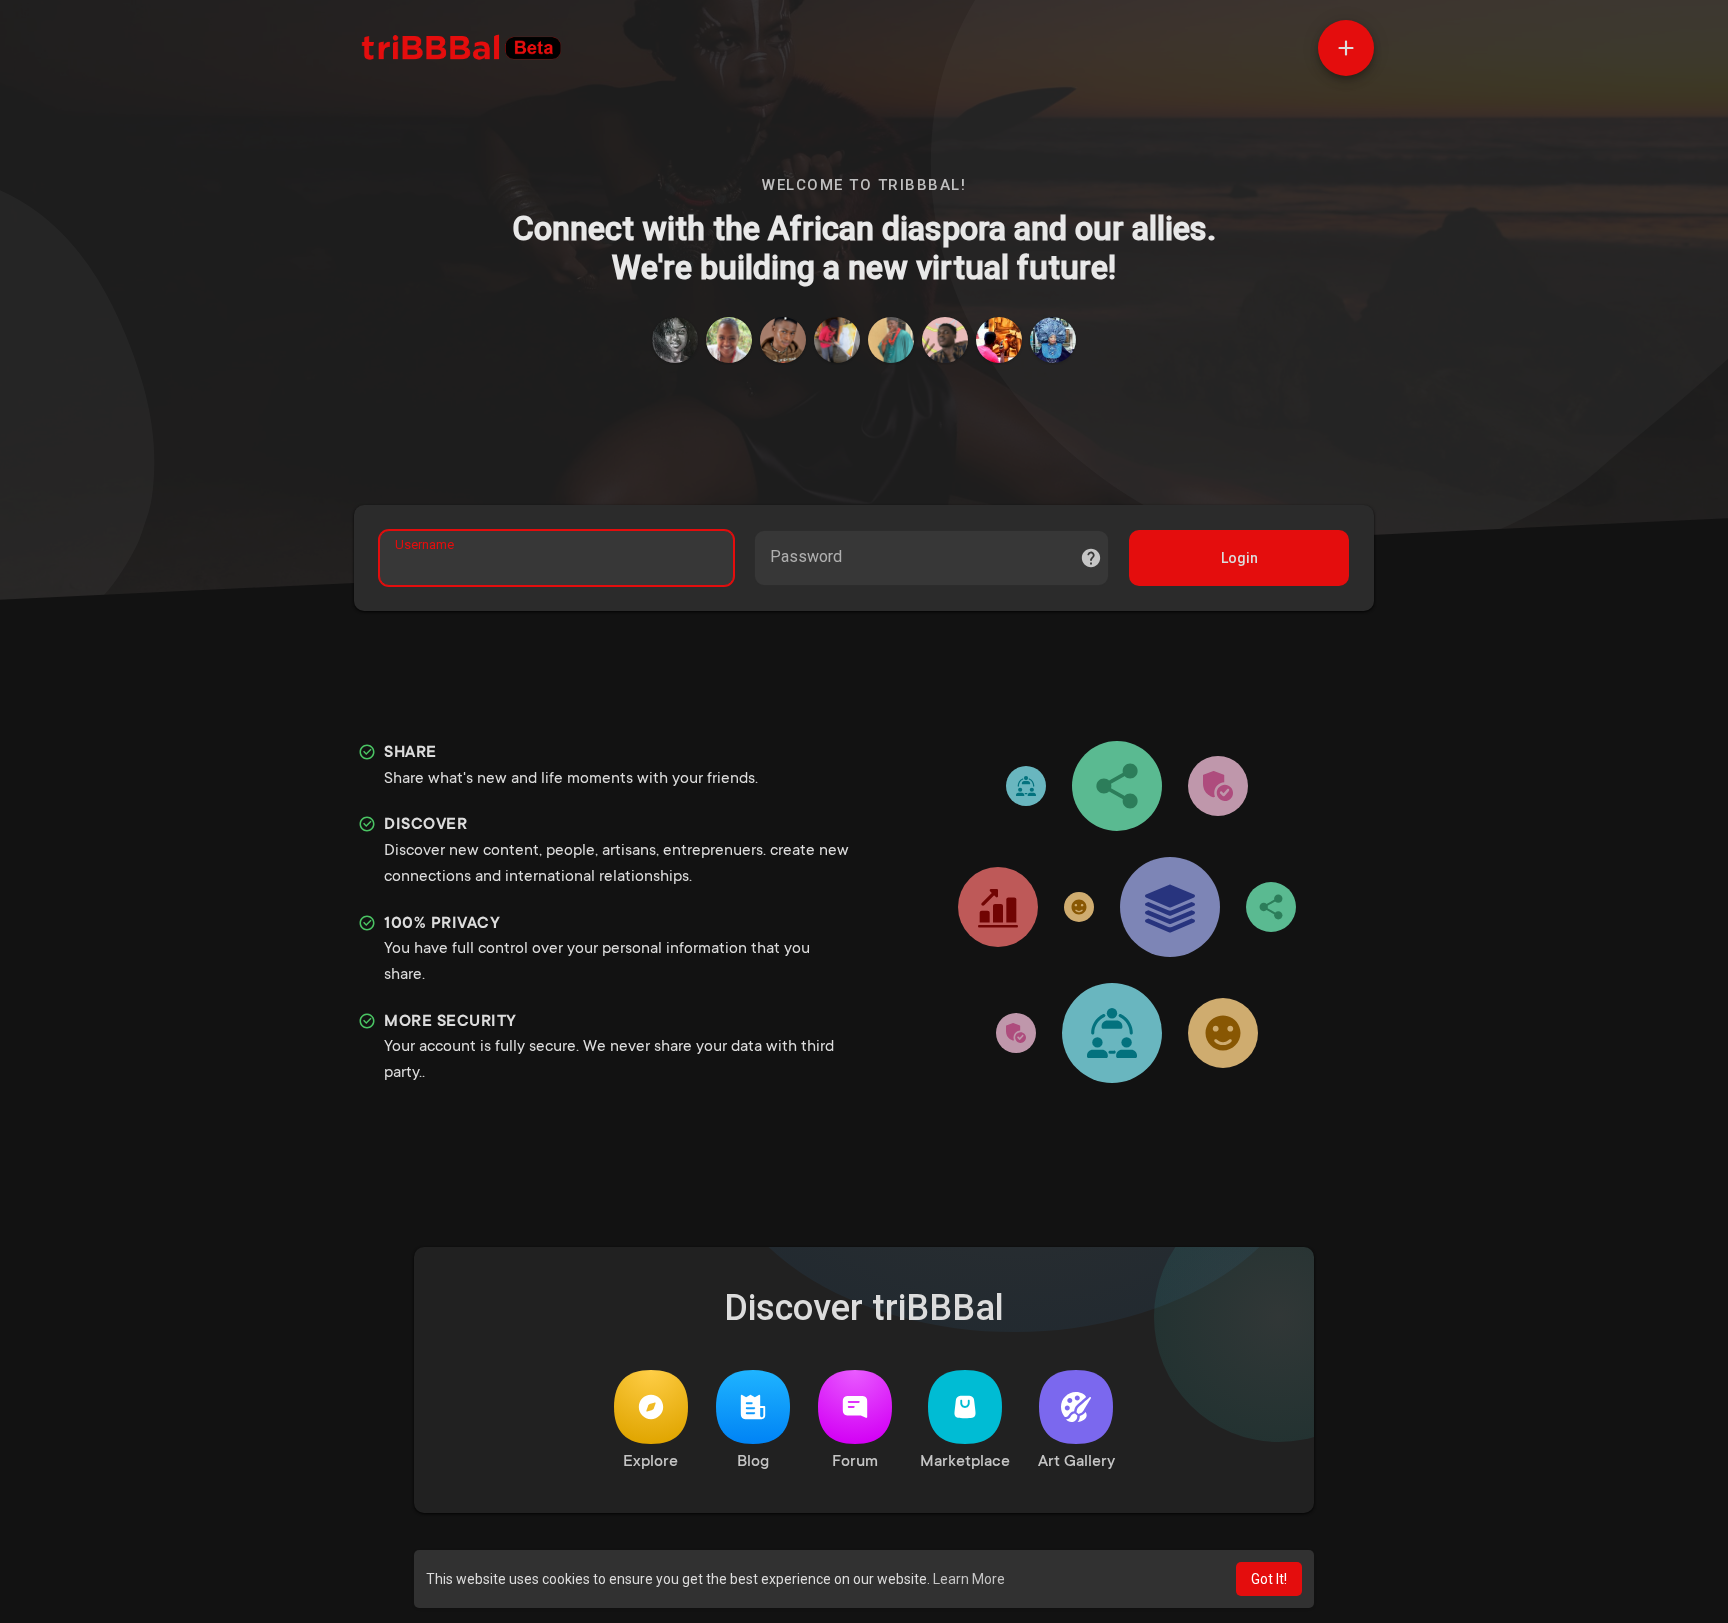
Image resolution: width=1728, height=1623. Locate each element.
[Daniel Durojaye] (675, 340)
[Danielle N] (729, 340)
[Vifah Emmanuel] (837, 340)
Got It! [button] (1269, 1579)
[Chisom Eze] (945, 340)
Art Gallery (1076, 1462)
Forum (855, 1462)
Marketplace (965, 1462)
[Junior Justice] (999, 340)
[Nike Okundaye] (1053, 340)
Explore (650, 1462)
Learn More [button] (969, 1579)
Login (1239, 558)
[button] (1346, 48)
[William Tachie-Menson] (891, 340)
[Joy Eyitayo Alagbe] (783, 340)
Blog (753, 1462)
